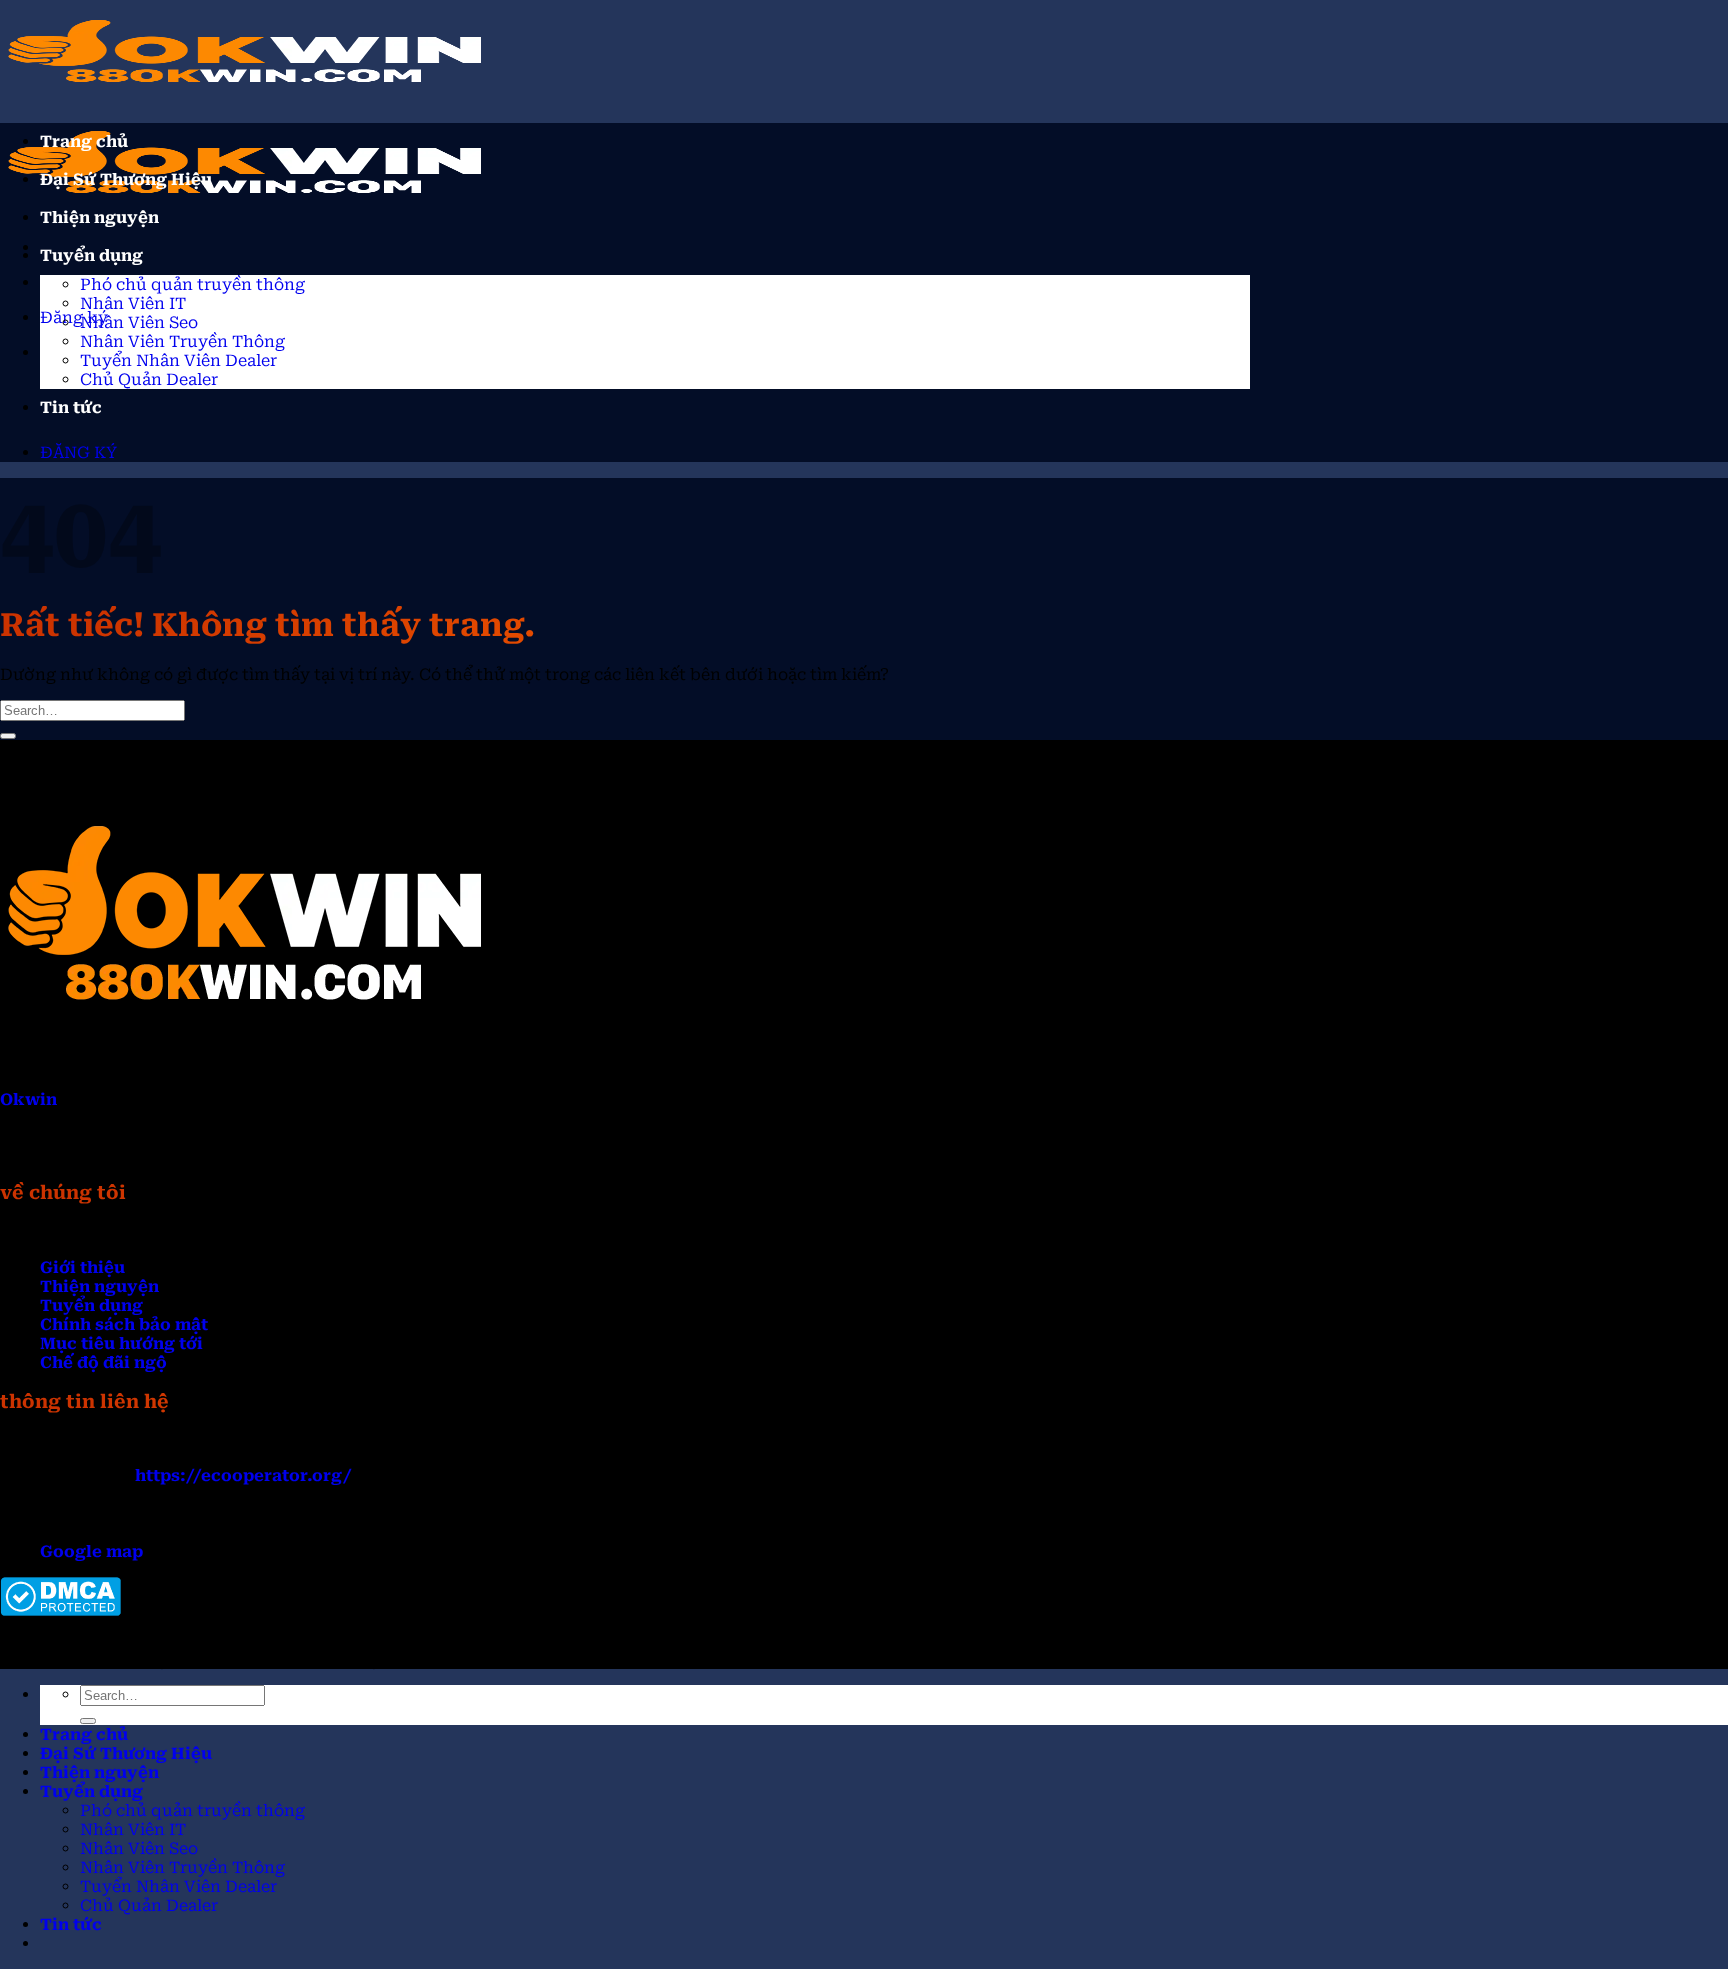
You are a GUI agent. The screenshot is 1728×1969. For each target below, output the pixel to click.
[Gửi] (8, 736)
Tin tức (71, 407)
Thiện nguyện (99, 217)
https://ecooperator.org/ (243, 1475)
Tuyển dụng (91, 255)
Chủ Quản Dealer (149, 379)
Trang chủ (84, 141)
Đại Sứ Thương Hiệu (126, 179)
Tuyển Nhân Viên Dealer (178, 360)
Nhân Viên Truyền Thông (182, 341)
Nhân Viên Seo (139, 322)
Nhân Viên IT (133, 303)
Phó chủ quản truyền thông (192, 284)
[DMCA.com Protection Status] (60, 1610)
